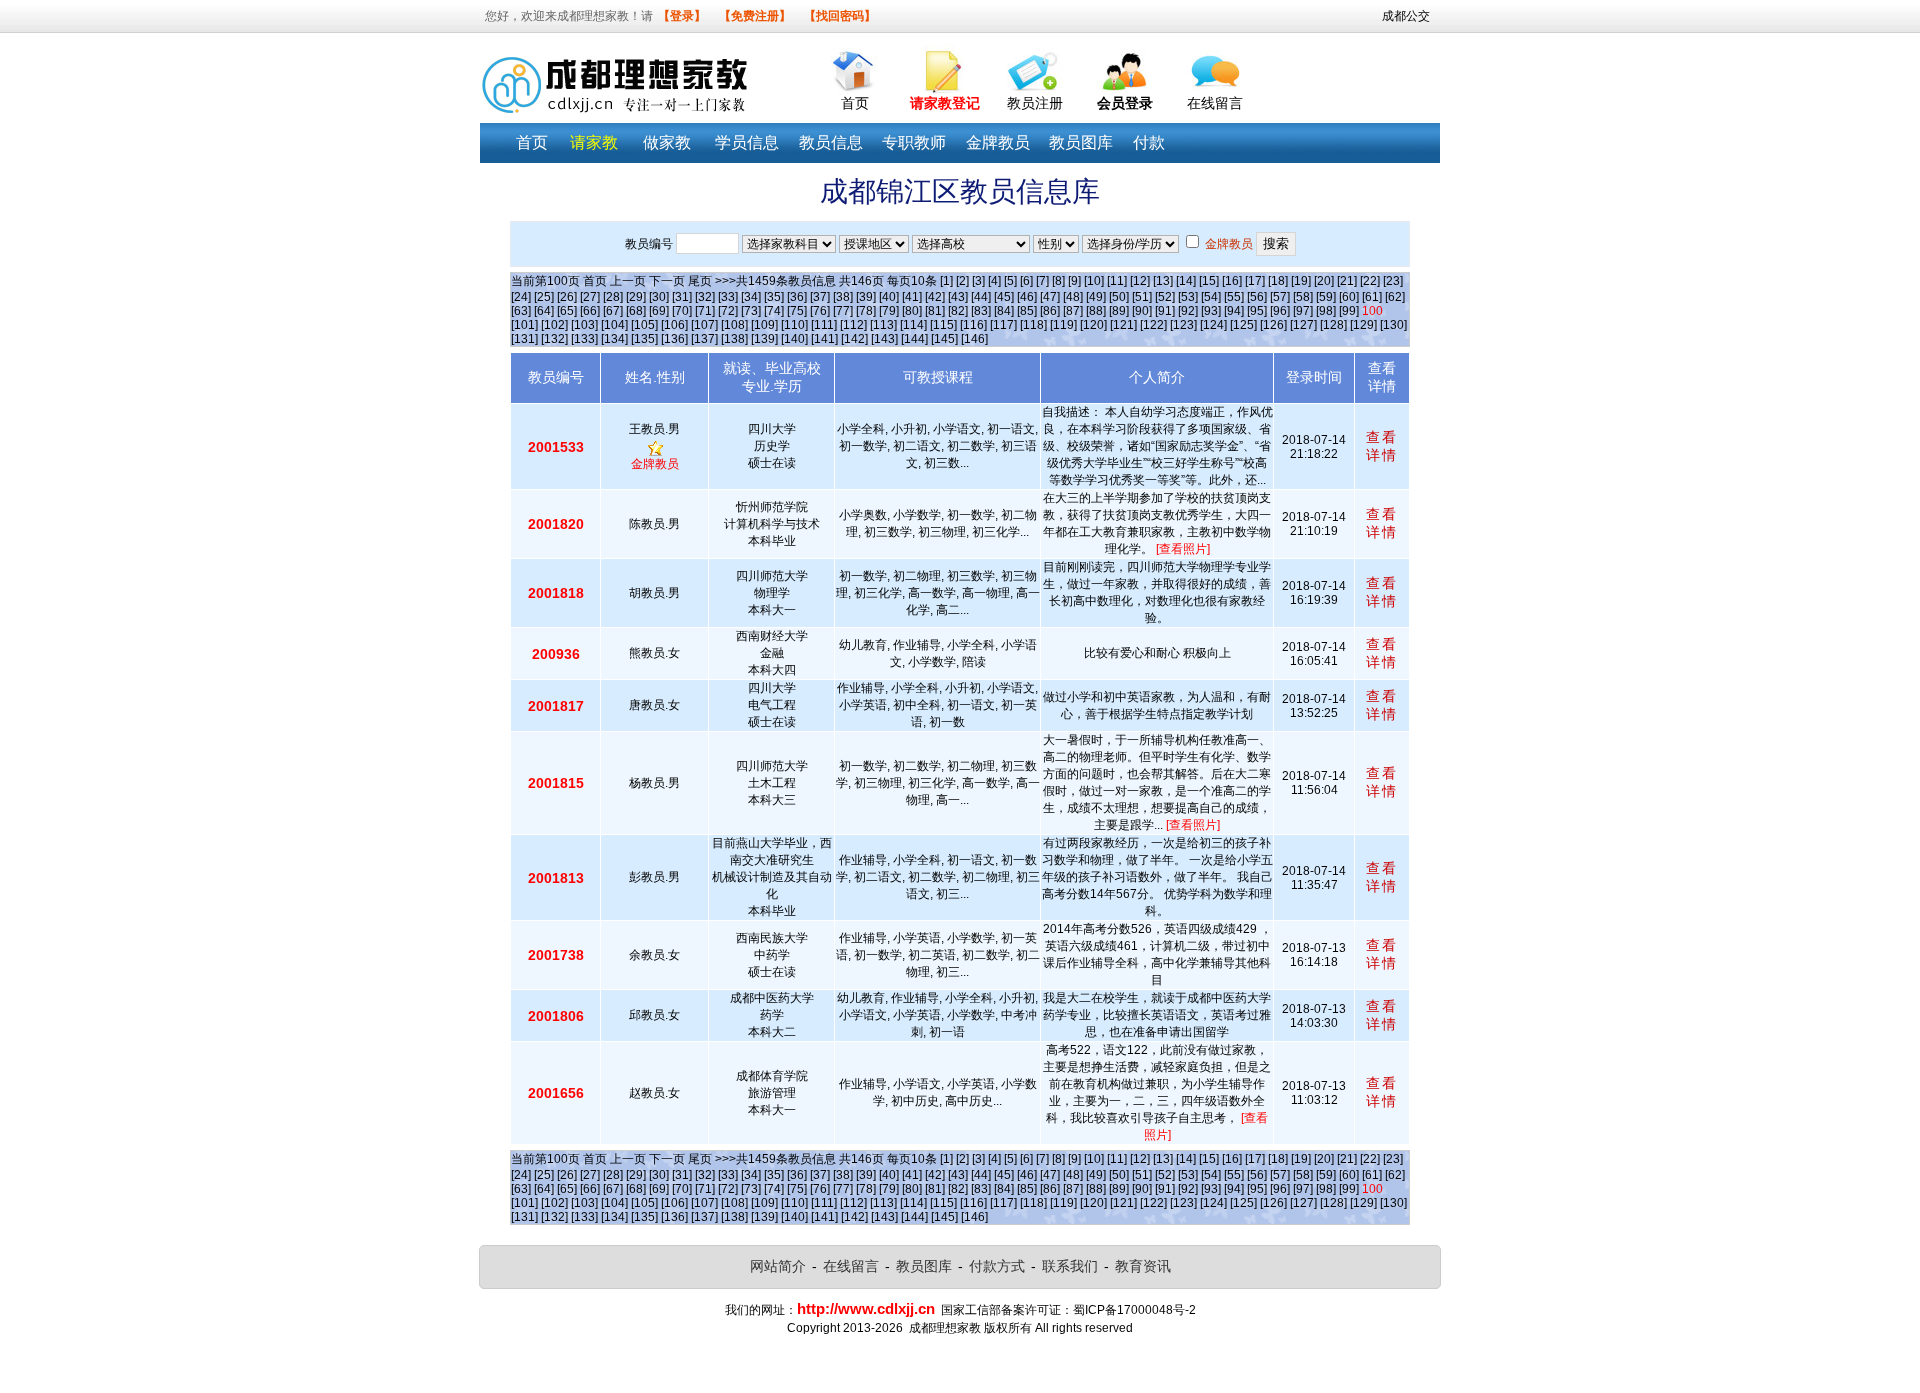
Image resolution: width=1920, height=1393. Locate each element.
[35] (774, 297)
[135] (644, 339)
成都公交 (1406, 16)
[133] (584, 339)
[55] (1234, 297)
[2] (962, 281)
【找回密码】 (840, 16)
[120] (1093, 325)
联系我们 (1070, 1266)
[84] (1004, 311)
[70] (682, 311)
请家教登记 (945, 103)
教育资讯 (1143, 1266)
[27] (590, 297)
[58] (1303, 297)
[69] (659, 311)
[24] (521, 297)
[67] (613, 311)
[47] (1050, 297)
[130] (1393, 325)
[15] (1209, 281)
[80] (912, 311)
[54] (1211, 297)
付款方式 (997, 1266)
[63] (521, 311)
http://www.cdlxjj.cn (866, 1308)
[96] (1280, 311)
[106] (674, 325)
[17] (1255, 281)
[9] (1074, 281)
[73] (751, 311)
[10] (1094, 281)
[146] (974, 339)
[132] (554, 339)
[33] (728, 297)
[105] (644, 325)
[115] (943, 325)
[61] (1372, 297)
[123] (1183, 325)
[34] (751, 297)
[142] (854, 339)
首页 (855, 103)
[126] (1273, 325)
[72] (728, 311)
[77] (843, 311)
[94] (1234, 311)
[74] (774, 311)
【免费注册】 (755, 16)
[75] (797, 311)
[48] (1073, 297)
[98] (1326, 311)
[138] (734, 339)
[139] (764, 339)
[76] (820, 311)
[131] (524, 339)
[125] (1243, 325)
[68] (636, 311)
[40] (889, 297)
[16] (1232, 281)
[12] (1140, 281)
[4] (994, 281)
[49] (1096, 297)
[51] (1142, 297)
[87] (1073, 311)
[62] (1395, 297)
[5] (1010, 281)
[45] (1004, 297)
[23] (1393, 281)
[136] (674, 339)
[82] (958, 311)
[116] (973, 325)
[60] (1349, 297)
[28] (613, 297)
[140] (794, 339)
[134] (614, 339)
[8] (1058, 281)
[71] (705, 311)
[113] (883, 325)
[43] (958, 297)
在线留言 (1215, 103)
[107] (704, 325)
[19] (1301, 281)
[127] (1303, 325)
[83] (981, 311)
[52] (1165, 297)
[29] (636, 297)
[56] (1257, 297)
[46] (1027, 297)
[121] (1123, 325)
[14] (1186, 281)
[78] (866, 311)
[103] (584, 325)
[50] (1119, 297)
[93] (1211, 311)
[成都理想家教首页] (855, 66)
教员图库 (924, 1266)
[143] (884, 339)
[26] (567, 297)
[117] (1003, 325)
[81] (935, 311)
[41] (912, 297)
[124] (1213, 325)
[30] (659, 297)
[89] (1119, 311)
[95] (1257, 311)
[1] (946, 281)
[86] (1050, 311)
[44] (981, 297)
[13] (1163, 281)
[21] (1347, 281)
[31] (682, 297)
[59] (1326, 297)
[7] (1042, 281)
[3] (978, 281)
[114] (913, 325)
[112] (853, 325)
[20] (1324, 281)
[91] (1165, 311)
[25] (544, 297)
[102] (554, 325)
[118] (1033, 325)
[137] (704, 339)
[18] (1278, 281)
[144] (914, 339)
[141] (824, 339)
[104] (614, 325)
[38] (843, 297)
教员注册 (1035, 103)
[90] (1142, 311)
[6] (1026, 281)
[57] (1280, 297)
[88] (1096, 311)
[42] (935, 297)
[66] (590, 311)
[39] (866, 297)
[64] (544, 311)
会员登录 (1125, 103)
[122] (1153, 325)
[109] (764, 325)
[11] (1117, 281)
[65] (567, 311)
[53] (1188, 297)
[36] (797, 297)
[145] (944, 339)
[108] (734, 325)
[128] (1333, 325)
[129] (1363, 325)
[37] (820, 297)
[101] (524, 325)
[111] (824, 325)
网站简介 (778, 1266)
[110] (794, 325)
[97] (1303, 311)
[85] (1027, 311)
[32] (705, 297)
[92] (1188, 311)
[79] (889, 311)
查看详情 (1382, 446)
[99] (1349, 311)
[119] (1063, 325)
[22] (1370, 281)
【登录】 (682, 16)
